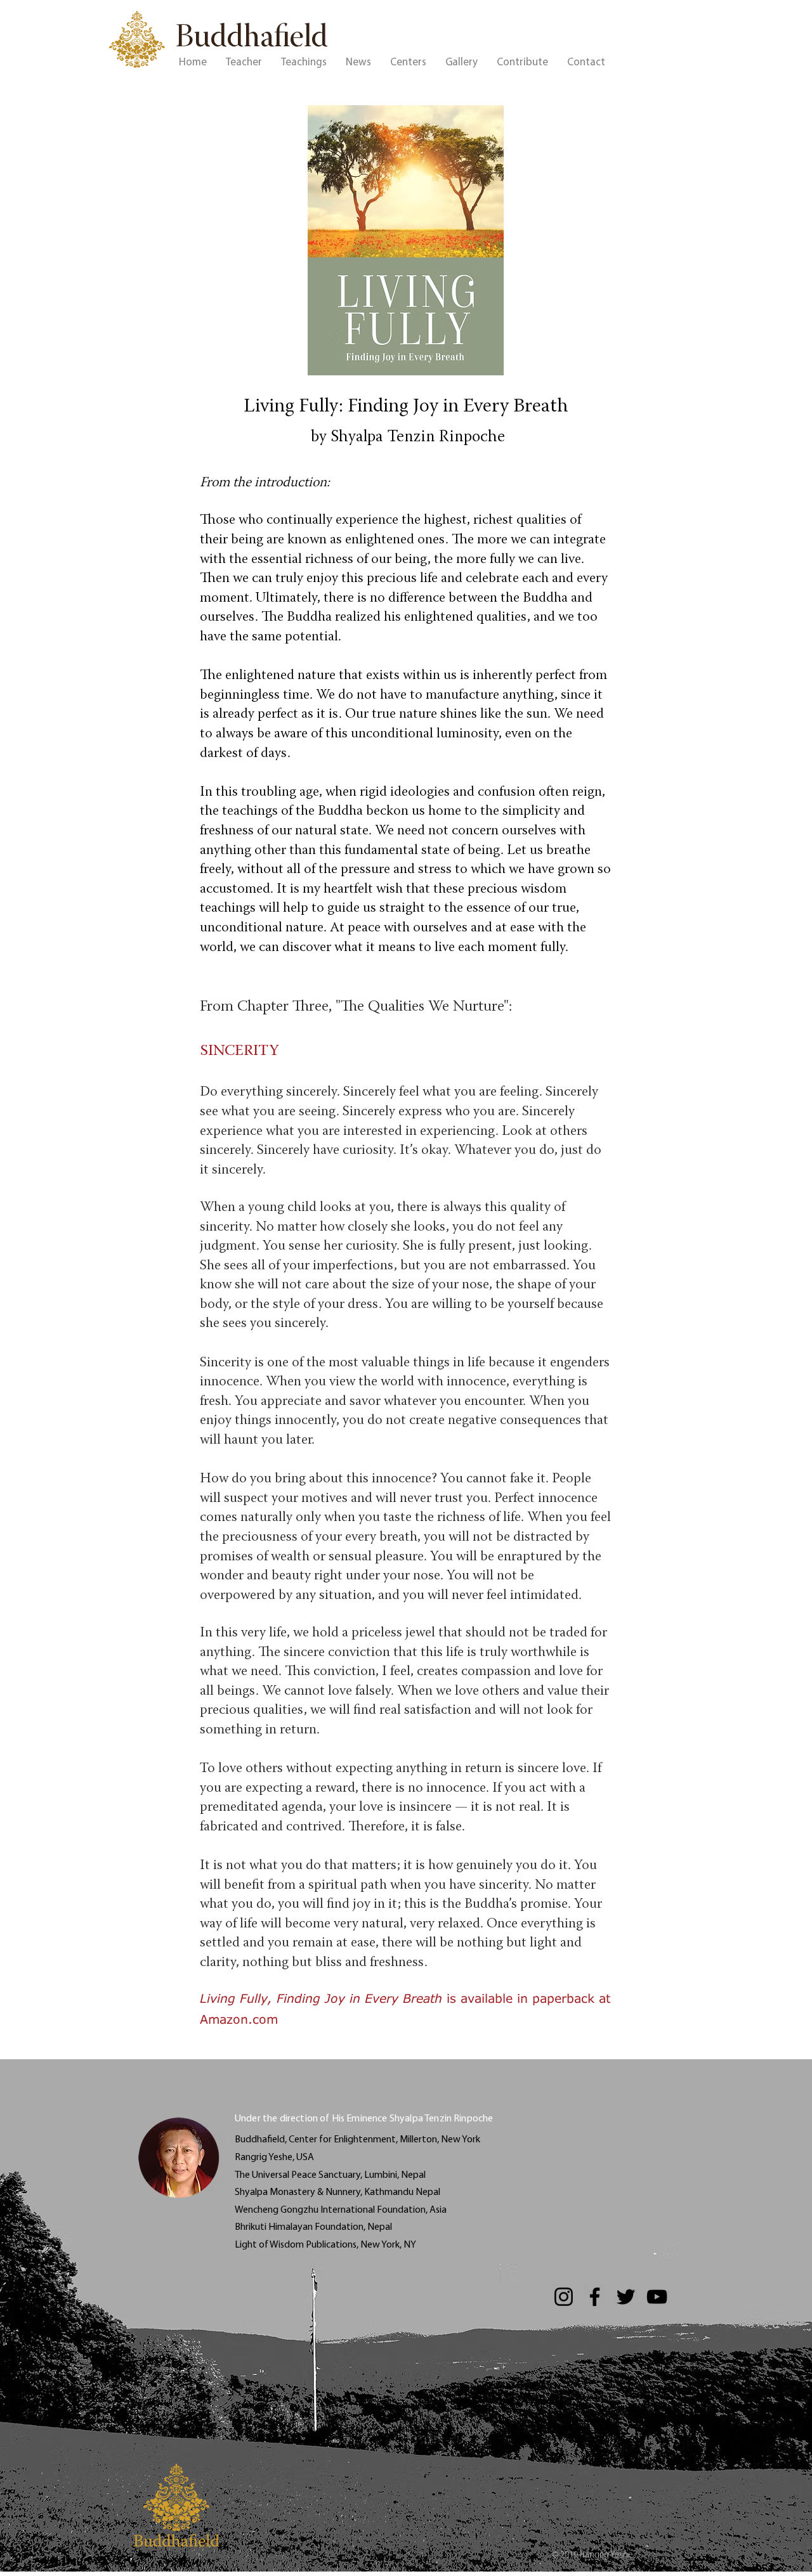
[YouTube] (657, 2297)
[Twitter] (626, 2297)
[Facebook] (595, 2297)
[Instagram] (564, 2297)
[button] (244, 63)
